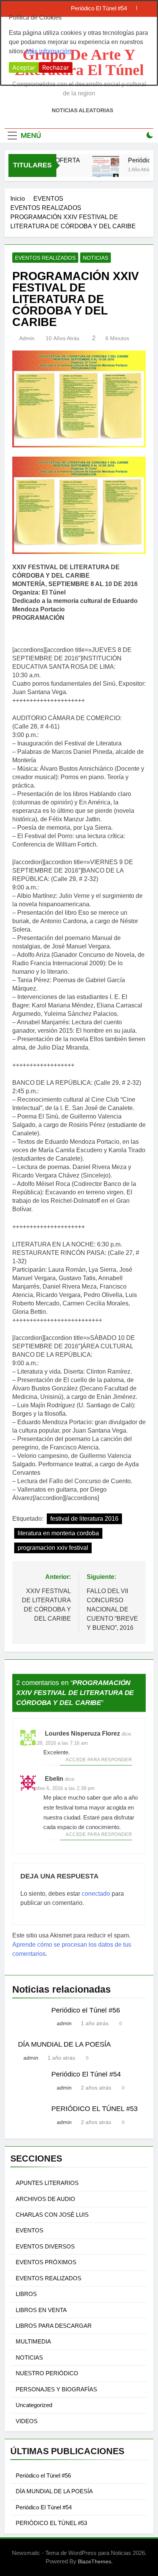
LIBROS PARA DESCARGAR (54, 2326)
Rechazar (56, 67)
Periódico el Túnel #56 (86, 2010)
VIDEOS (27, 2421)
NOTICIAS (95, 258)
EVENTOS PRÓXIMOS (46, 2262)
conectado (96, 1894)
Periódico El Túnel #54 (86, 2074)
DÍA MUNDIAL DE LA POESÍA (64, 2044)
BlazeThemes (95, 2561)
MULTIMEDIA (33, 2341)
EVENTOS (30, 2230)
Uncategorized (34, 2405)
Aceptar (24, 67)
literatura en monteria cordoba (58, 1533)
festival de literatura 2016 (84, 1519)
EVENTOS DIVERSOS (45, 2246)
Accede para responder (99, 1760)
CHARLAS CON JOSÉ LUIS (52, 2215)
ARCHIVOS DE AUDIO (45, 2199)
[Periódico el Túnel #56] (100, 170)
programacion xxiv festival (53, 1548)
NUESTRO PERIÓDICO (47, 2373)
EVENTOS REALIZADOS (45, 258)
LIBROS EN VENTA (41, 2310)
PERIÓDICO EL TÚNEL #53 (95, 2109)
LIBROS (26, 2294)
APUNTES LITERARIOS (47, 2183)
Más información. (49, 51)
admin (27, 338)
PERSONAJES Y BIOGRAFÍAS (56, 2389)
